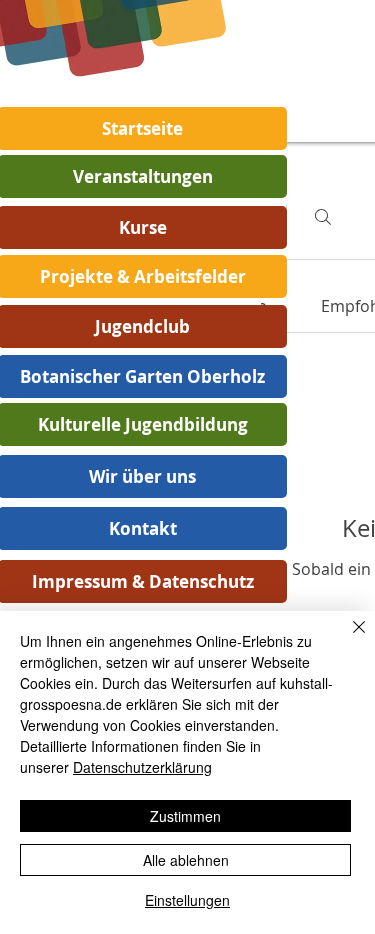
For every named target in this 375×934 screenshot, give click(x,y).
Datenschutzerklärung (142, 767)
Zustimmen (185, 816)
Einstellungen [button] (187, 900)
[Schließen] (347, 639)
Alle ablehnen (186, 860)
